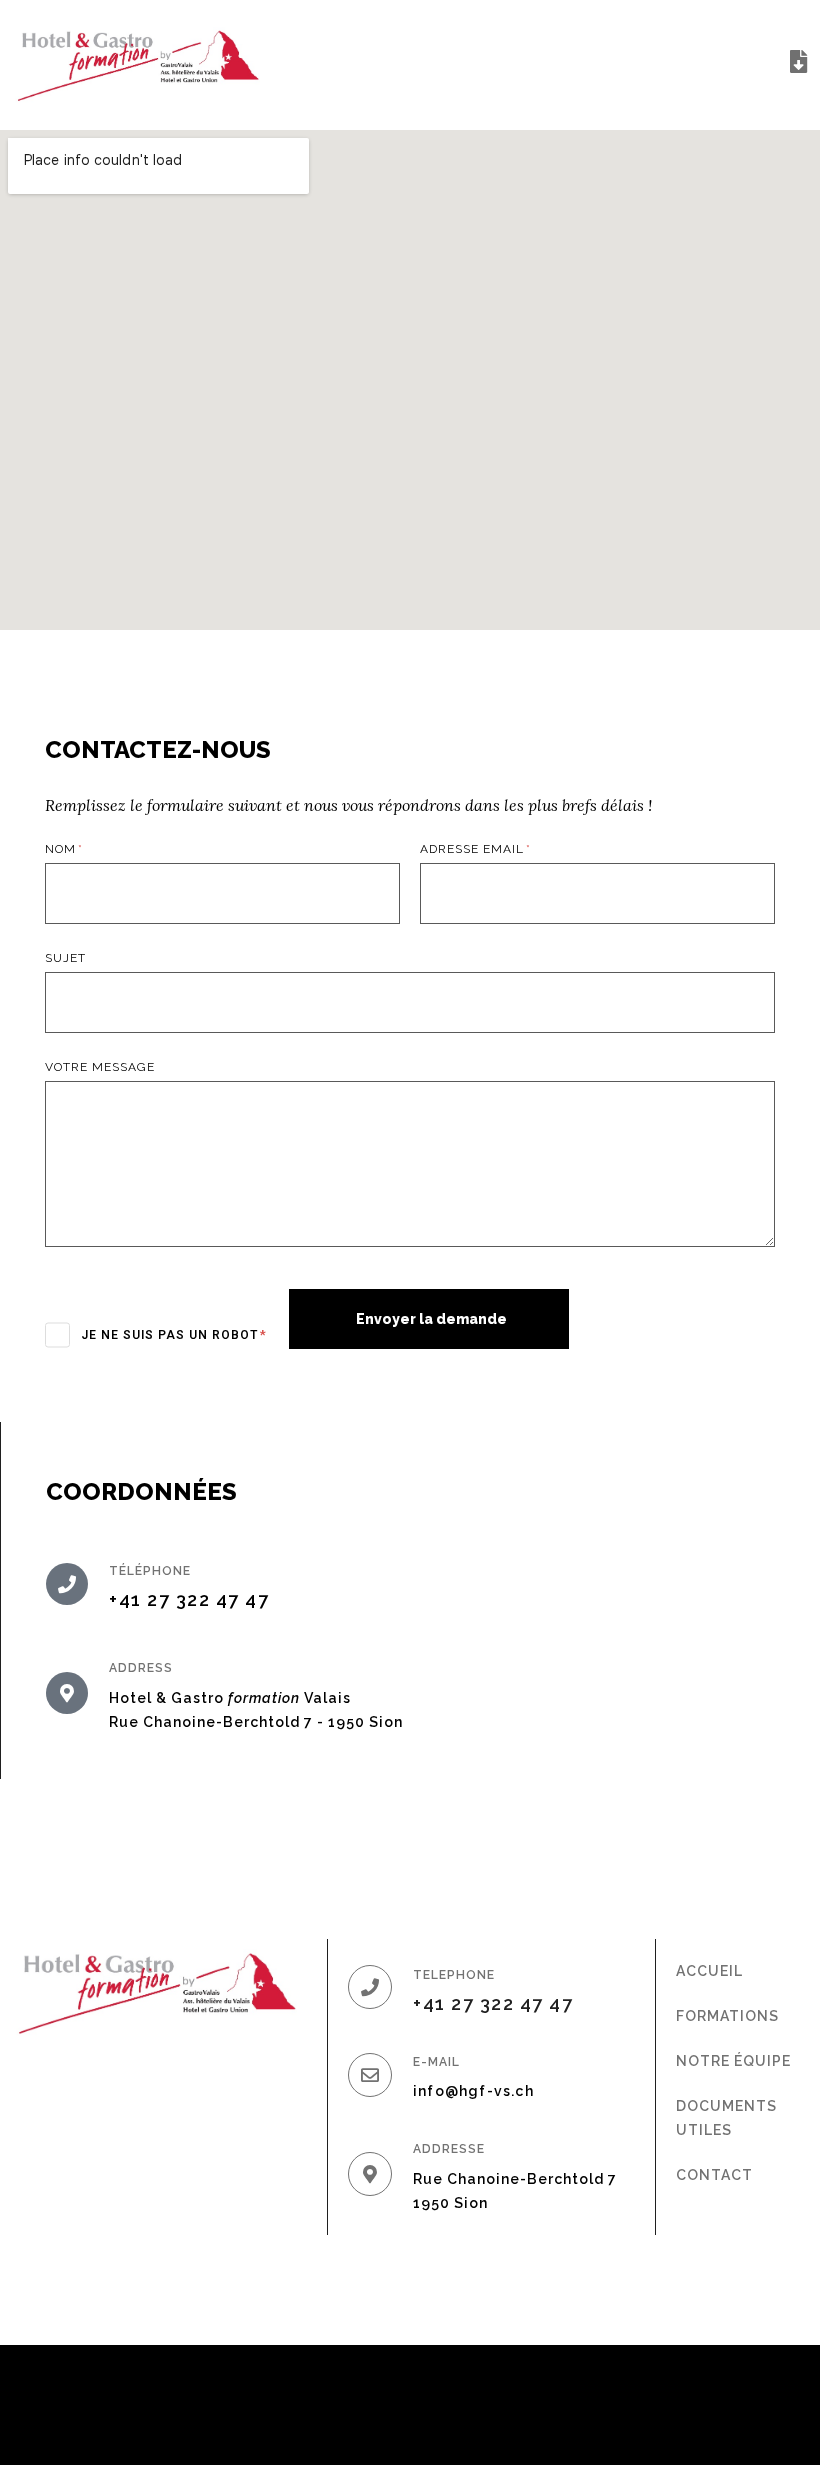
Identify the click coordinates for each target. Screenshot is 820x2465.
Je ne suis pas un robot (171, 1335)
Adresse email (474, 849)
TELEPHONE (454, 1975)
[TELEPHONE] (370, 1987)
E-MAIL (436, 2062)
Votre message (100, 1067)
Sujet (65, 958)
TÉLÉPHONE (150, 1571)
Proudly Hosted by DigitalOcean (665, 2404)
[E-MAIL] (370, 2075)
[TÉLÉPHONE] (67, 1584)
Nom (62, 849)
